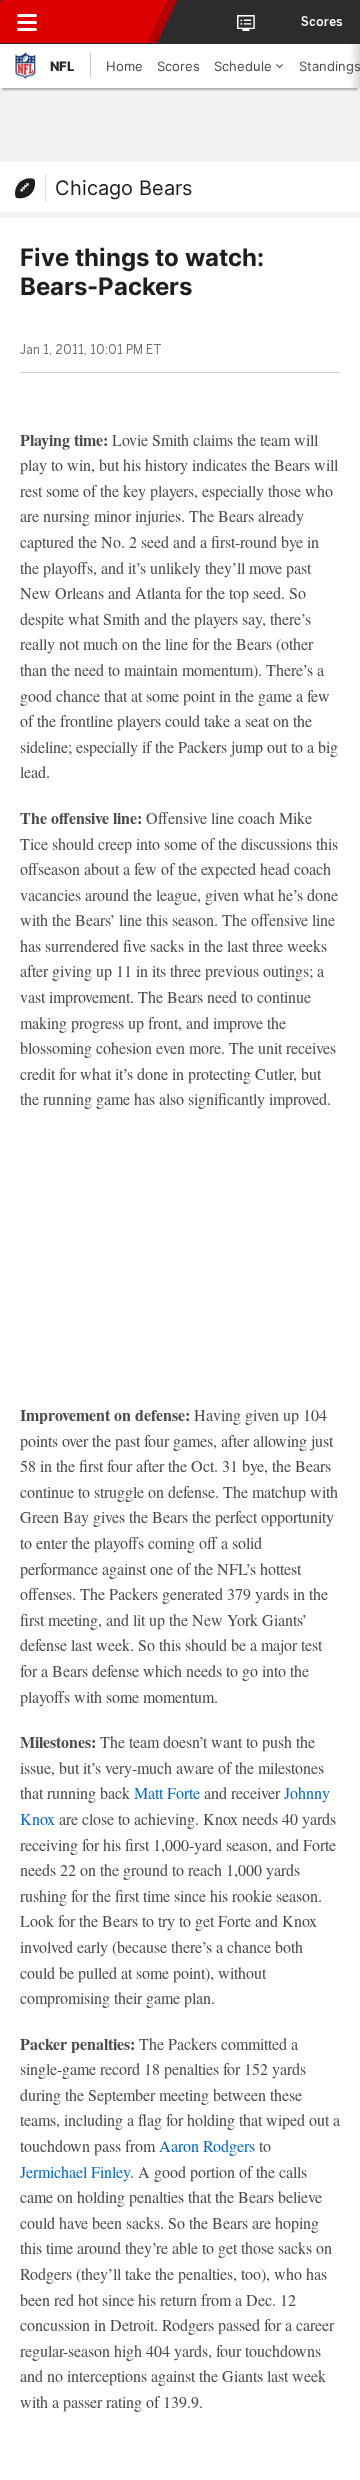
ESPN (107, 22)
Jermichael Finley (75, 2171)
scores (322, 22)
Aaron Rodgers (207, 2145)
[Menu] (27, 22)
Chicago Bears (123, 188)
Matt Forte (167, 1792)
